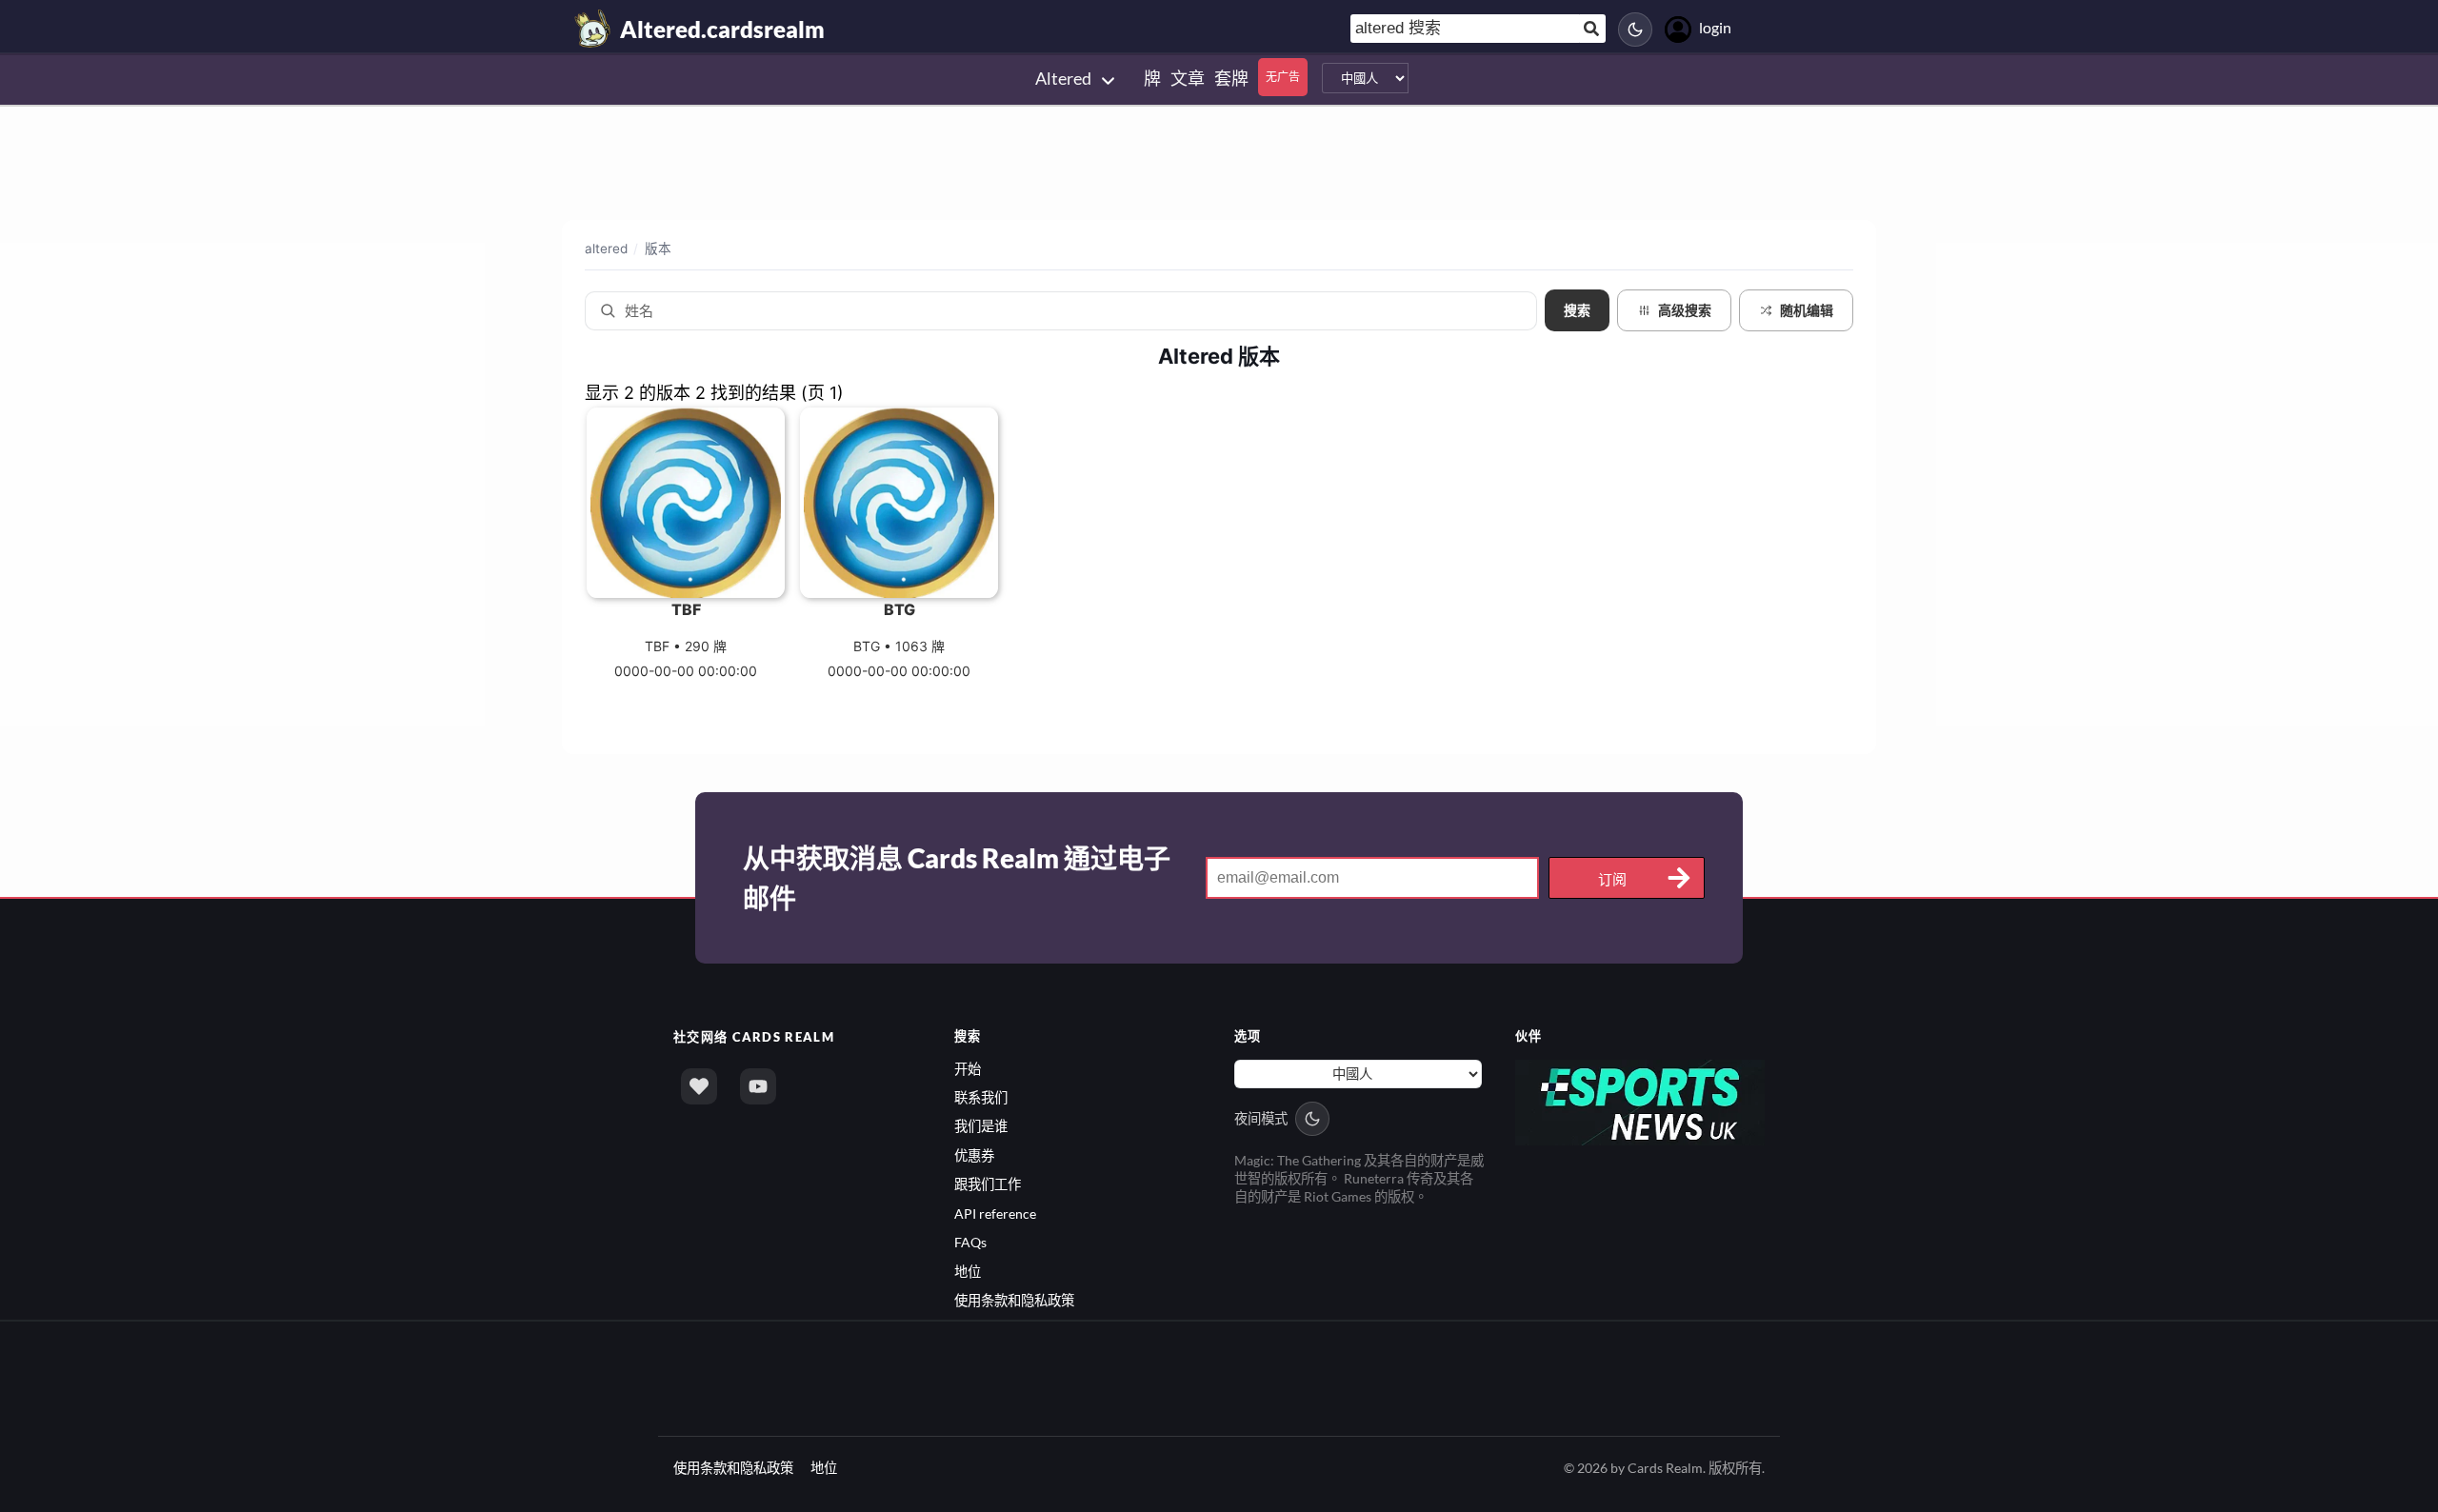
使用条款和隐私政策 (1014, 1300)
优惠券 (974, 1155)
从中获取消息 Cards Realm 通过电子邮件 (957, 878)
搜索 (1577, 310)
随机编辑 (1807, 310)
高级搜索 (1685, 310)
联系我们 (981, 1097)
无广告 (1283, 77)
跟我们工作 (988, 1184)
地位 (968, 1272)
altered (606, 249)
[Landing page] (593, 29)
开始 (968, 1069)
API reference (995, 1214)
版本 (658, 249)
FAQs (970, 1242)
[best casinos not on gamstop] (1640, 1100)
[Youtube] (758, 1086)
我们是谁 (981, 1126)
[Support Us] (699, 1086)
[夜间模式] (1635, 30)
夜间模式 (1261, 1118)
